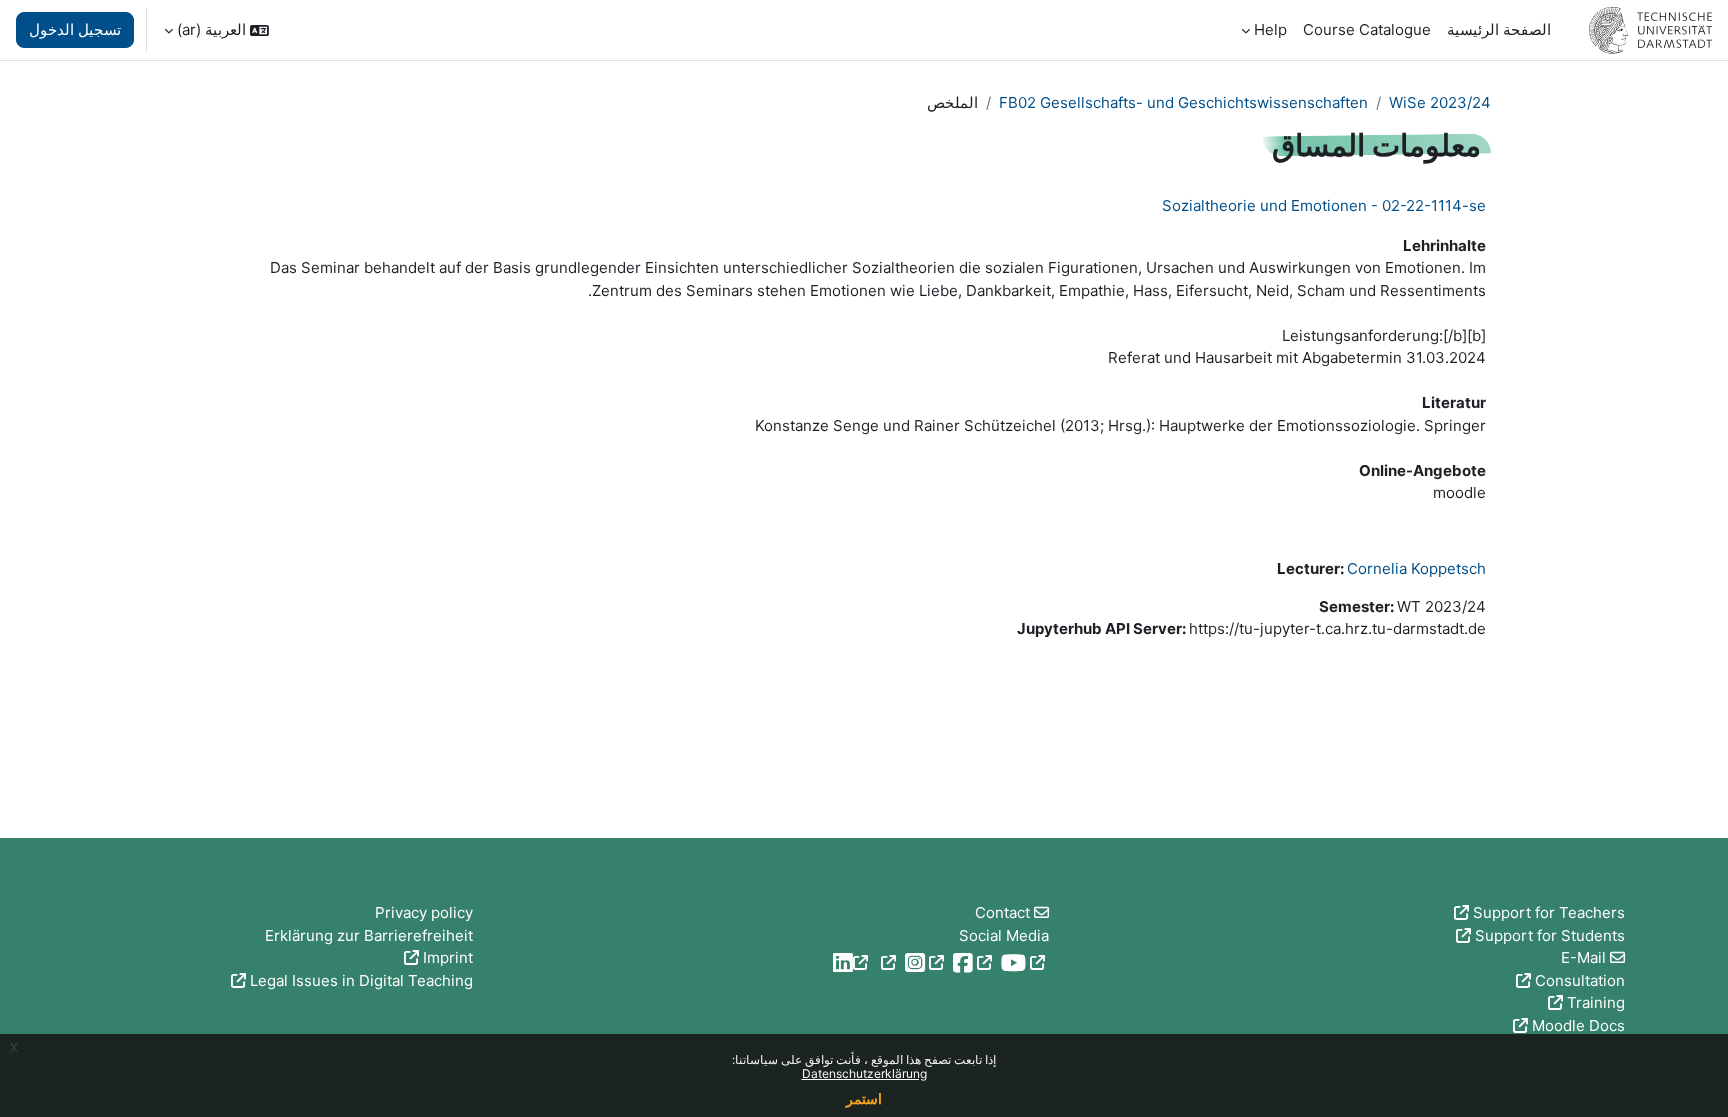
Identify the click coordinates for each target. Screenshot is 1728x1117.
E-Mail (1583, 957)
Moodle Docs (1578, 1025)
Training (1596, 1002)
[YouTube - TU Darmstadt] (1001, 962)
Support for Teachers (1549, 912)
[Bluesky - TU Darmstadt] (865, 962)
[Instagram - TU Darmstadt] (903, 962)
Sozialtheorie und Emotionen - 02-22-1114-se (1324, 205)
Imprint (448, 957)
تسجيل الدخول (75, 29)
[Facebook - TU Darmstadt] (951, 962)
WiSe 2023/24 (1440, 102)
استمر (864, 1098)
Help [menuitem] (1270, 29)
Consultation (1580, 980)
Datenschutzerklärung (864, 1073)
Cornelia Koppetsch (1416, 568)
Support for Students (1550, 935)
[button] (216, 30)
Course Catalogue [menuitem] (1367, 29)
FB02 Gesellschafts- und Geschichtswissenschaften (1183, 102)
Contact (1002, 912)
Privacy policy (424, 912)
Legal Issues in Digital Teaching (361, 980)
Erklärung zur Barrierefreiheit (369, 935)
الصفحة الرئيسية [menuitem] (1499, 29)
